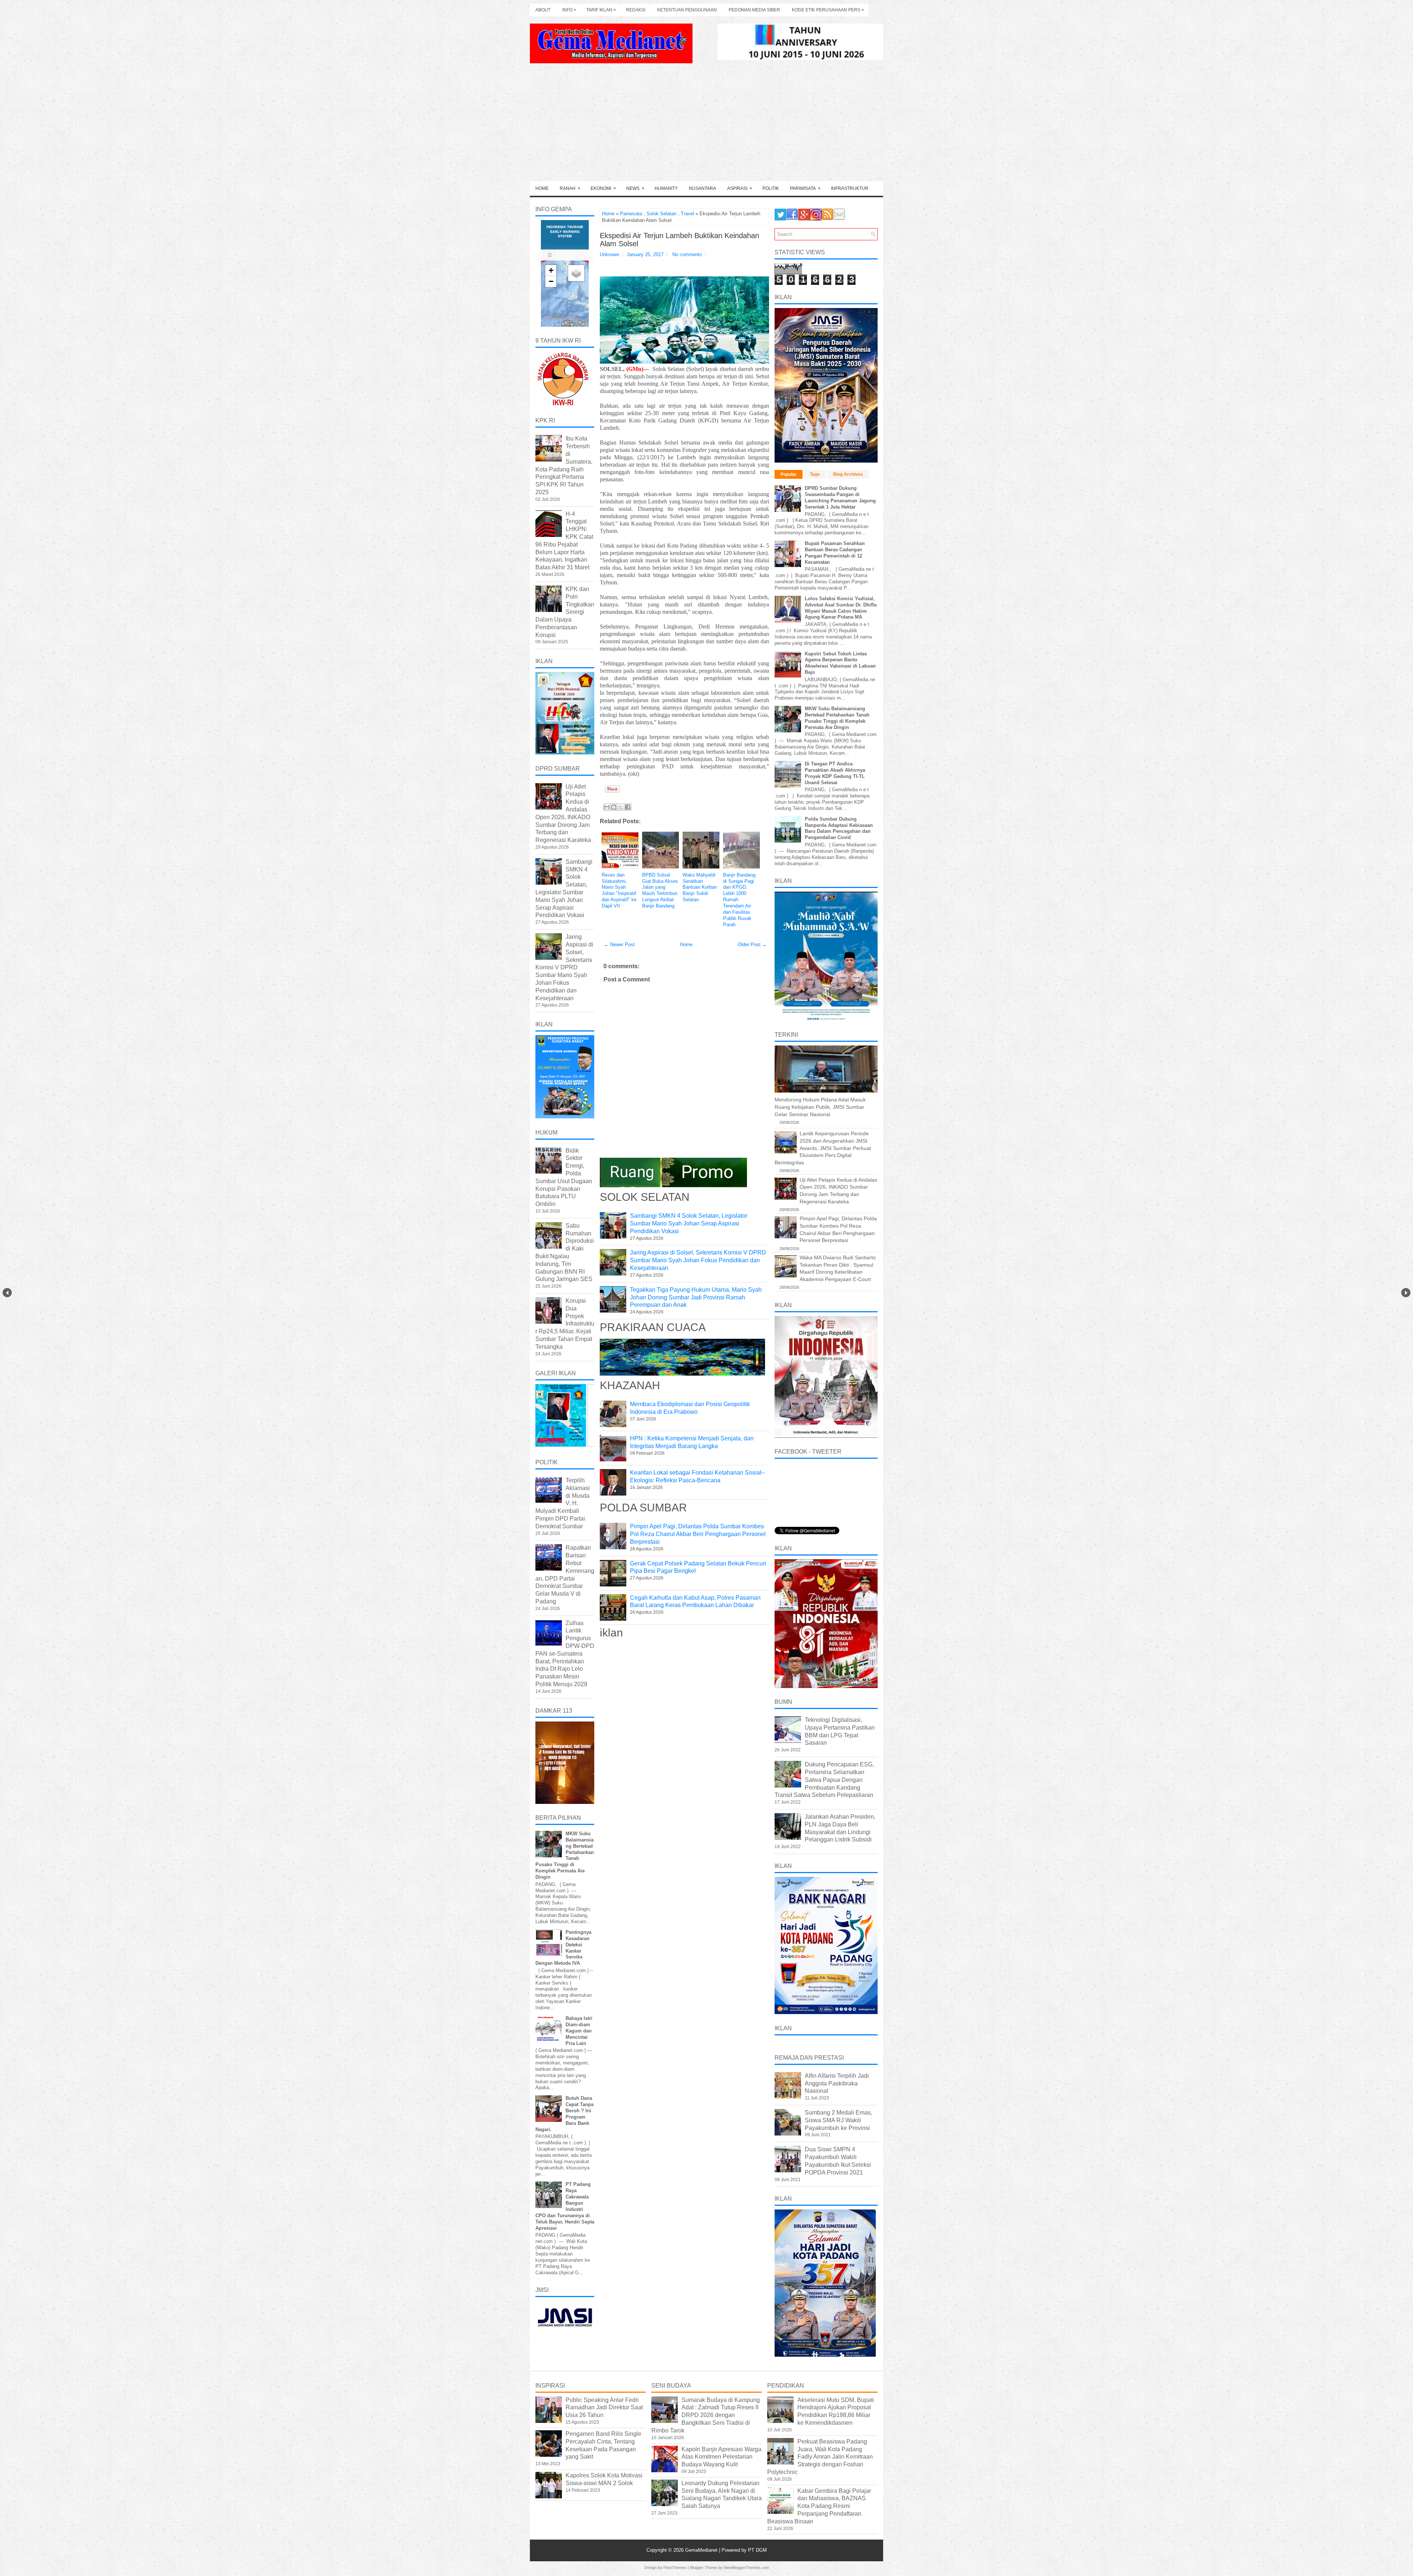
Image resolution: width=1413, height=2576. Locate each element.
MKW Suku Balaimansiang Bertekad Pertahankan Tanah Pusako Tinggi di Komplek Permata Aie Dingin (837, 718)
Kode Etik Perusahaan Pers (828, 10)
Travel (687, 214)
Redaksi (636, 10)
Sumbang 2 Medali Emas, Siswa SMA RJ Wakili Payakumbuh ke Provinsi (838, 2120)
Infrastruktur (850, 188)
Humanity (666, 188)
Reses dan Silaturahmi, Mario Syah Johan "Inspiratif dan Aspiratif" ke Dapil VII (619, 890)
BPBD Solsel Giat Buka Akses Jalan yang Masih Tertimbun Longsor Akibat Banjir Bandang (660, 890)
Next (1406, 1293)
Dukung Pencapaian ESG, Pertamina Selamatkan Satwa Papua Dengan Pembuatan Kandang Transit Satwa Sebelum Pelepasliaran (824, 1780)
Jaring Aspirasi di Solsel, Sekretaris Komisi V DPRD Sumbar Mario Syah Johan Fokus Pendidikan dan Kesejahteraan (698, 1260)
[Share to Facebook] (628, 807)
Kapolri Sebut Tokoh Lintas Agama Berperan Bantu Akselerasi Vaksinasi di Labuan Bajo (840, 663)
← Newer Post (619, 944)
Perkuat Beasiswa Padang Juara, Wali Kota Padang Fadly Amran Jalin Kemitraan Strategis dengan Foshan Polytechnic (820, 2457)
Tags (815, 474)
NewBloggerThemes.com (746, 2568)
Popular (789, 474)
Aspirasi (740, 188)
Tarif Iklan (601, 10)
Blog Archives (848, 474)
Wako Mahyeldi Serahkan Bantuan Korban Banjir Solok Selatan (700, 887)
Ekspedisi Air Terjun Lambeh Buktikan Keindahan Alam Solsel (679, 240)
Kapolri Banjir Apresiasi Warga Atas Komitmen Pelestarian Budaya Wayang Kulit (721, 2457)
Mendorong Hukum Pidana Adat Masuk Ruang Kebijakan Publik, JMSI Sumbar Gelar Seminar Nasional (820, 1107)
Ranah (570, 188)
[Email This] (607, 807)
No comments (687, 254)
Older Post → (752, 944)
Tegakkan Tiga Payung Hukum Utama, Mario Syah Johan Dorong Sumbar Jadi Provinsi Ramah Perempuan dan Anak (696, 1297)
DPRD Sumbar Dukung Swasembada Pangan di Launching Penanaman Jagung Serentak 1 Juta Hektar (840, 498)
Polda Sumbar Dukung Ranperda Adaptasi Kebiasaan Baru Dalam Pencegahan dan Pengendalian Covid (839, 828)
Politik (771, 188)
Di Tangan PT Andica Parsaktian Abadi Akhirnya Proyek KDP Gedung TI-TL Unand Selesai (835, 773)
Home (542, 188)
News (635, 188)
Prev (7, 1293)
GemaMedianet (702, 2550)
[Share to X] (621, 807)
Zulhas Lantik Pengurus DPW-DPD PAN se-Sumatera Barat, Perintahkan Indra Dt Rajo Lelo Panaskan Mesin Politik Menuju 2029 (565, 1654)
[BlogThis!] (614, 807)
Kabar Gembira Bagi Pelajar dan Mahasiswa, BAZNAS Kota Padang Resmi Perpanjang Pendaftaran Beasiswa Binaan (819, 2506)
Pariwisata (805, 188)
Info (569, 10)
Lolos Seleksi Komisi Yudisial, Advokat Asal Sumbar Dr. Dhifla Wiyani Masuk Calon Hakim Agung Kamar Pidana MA (841, 608)
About (543, 10)
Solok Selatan (661, 214)
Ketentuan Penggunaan (687, 10)
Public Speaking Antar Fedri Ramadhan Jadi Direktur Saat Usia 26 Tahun (604, 2408)
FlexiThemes (675, 2568)
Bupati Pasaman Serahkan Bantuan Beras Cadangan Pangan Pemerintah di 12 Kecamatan (835, 553)
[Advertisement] (706, 126)
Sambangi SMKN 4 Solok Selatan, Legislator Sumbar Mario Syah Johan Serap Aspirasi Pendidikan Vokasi (689, 1223)
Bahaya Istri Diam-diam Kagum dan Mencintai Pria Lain (579, 2031)
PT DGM (757, 2550)
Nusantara (702, 188)
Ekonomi (603, 188)
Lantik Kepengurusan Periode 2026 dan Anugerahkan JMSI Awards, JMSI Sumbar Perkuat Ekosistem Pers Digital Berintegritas (823, 1148)
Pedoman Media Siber (754, 10)
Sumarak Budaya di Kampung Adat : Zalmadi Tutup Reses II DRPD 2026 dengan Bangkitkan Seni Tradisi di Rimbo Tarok (706, 2415)
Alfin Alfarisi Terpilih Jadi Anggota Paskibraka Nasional (837, 2083)
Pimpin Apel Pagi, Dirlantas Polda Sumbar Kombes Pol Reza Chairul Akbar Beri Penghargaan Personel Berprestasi (698, 1534)
